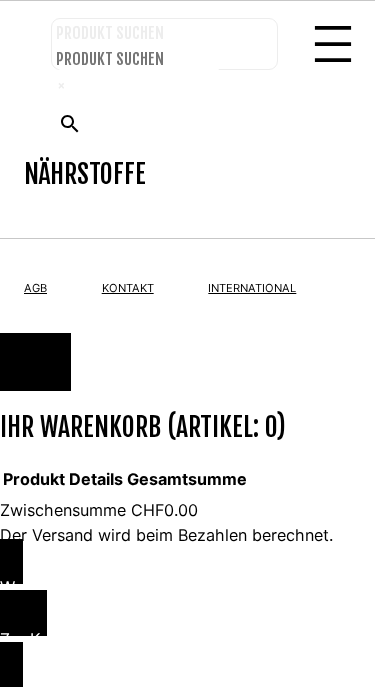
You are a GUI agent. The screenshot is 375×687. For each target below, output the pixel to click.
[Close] (35, 361)
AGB (35, 288)
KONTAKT (128, 288)
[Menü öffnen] (333, 44)
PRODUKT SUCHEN (110, 33)
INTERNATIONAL (252, 288)
